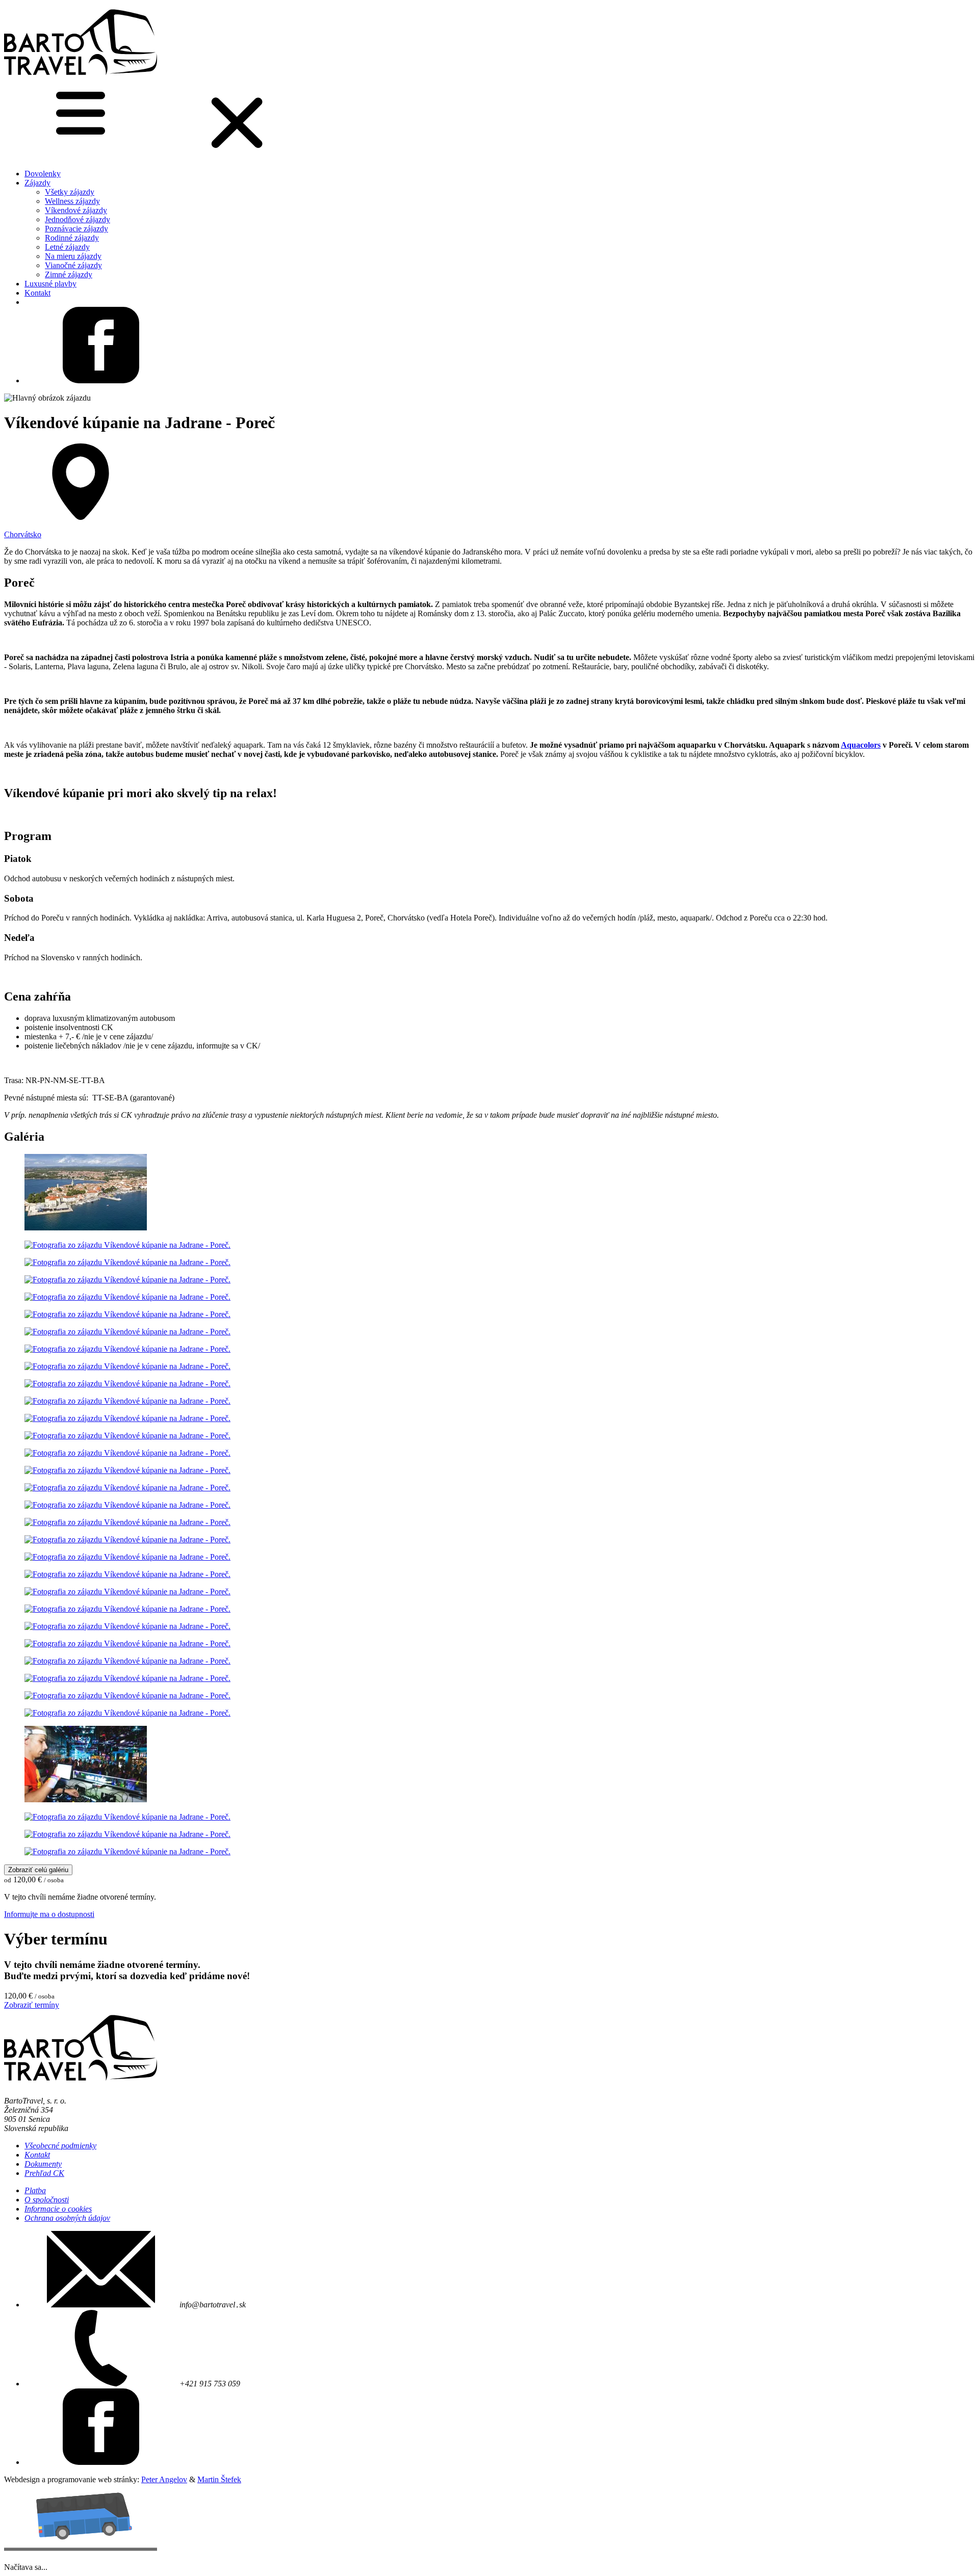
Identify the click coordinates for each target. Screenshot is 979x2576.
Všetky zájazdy (70, 192)
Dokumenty (43, 2164)
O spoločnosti (47, 2200)
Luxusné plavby (50, 284)
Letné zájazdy (67, 247)
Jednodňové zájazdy (78, 219)
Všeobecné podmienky (60, 2146)
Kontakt (37, 293)
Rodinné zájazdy (72, 238)
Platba (35, 2190)
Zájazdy (37, 183)
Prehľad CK (44, 2173)
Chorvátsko (23, 534)
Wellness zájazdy (72, 201)
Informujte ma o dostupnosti (49, 1914)
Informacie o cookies (58, 2209)
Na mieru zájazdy (73, 256)
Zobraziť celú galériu (38, 1870)
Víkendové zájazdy (76, 210)
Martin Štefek (219, 2479)
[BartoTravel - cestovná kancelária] (81, 78)
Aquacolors (861, 745)
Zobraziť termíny (32, 2005)
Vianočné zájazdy (73, 265)
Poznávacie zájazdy (76, 229)
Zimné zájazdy (69, 274)
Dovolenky (43, 174)
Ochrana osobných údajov (67, 2218)
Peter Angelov (164, 2479)
